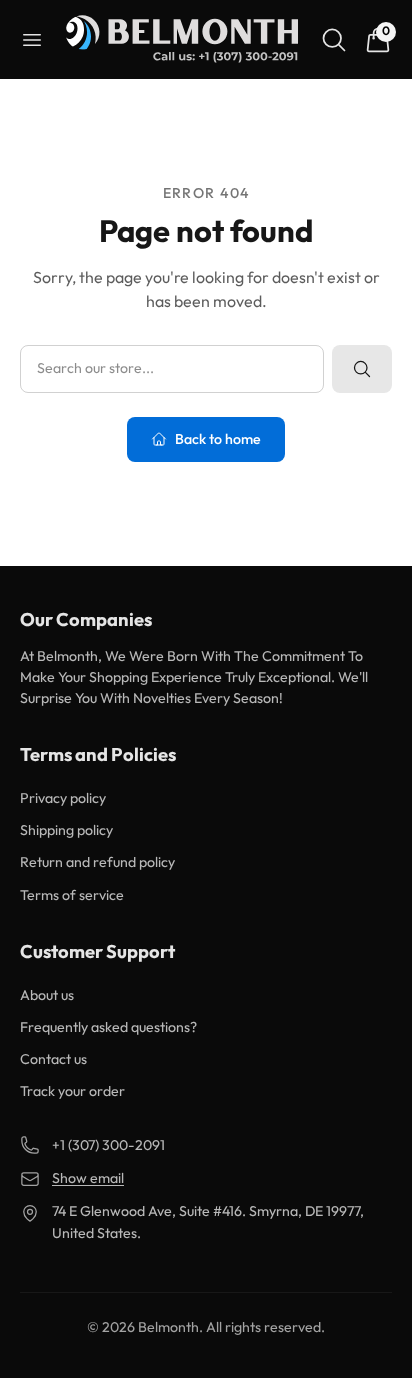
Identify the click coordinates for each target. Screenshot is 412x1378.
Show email (88, 1178)
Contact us (53, 1059)
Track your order (72, 1091)
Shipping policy (66, 830)
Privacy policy (63, 798)
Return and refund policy (97, 862)
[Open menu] (32, 40)
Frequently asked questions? (108, 1027)
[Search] (334, 40)
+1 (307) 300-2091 (108, 1145)
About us (47, 995)
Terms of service (72, 895)
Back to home (218, 439)
